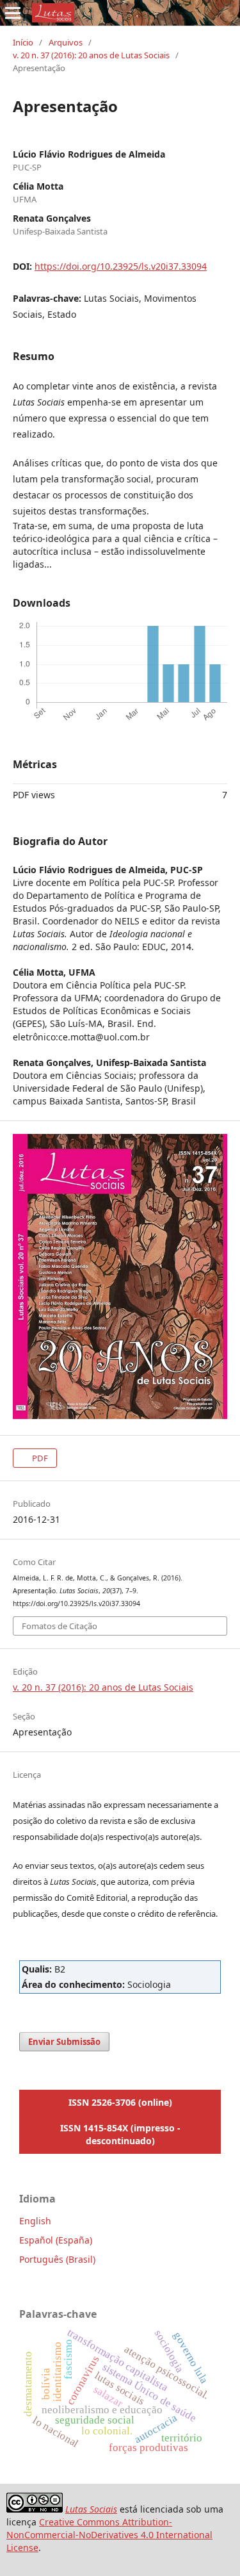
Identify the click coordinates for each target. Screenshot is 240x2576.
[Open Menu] (13, 13)
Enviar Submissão (64, 2042)
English (35, 2221)
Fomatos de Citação (60, 1626)
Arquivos (66, 42)
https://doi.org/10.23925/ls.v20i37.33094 (121, 266)
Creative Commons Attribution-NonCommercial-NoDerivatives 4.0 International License (109, 2535)
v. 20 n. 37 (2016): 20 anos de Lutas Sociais (91, 55)
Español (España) (56, 2240)
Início (23, 42)
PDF (39, 1458)
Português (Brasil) (57, 2259)
